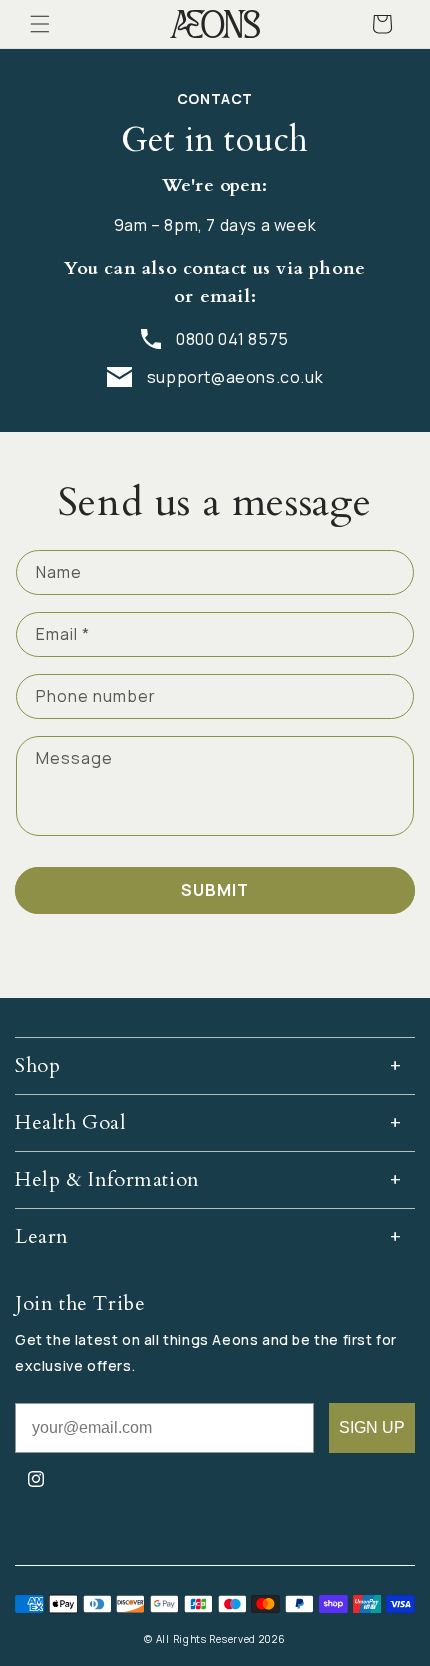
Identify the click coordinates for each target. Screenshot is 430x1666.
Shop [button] (37, 1065)
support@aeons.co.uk (235, 377)
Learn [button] (42, 1236)
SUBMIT (215, 890)
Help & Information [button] (107, 1179)
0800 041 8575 (232, 339)
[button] (40, 24)
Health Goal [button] (71, 1122)
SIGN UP (372, 1427)
